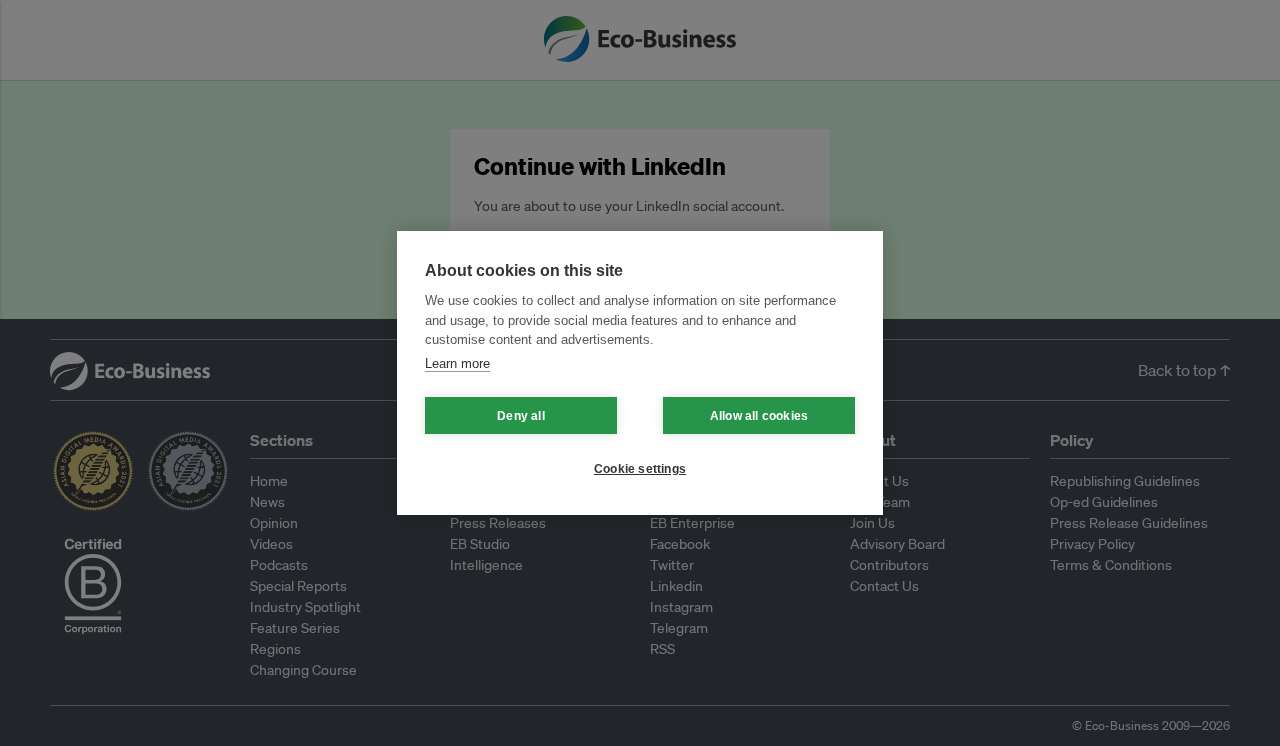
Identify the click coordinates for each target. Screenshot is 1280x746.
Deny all (521, 416)
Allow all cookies (759, 416)
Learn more (457, 363)
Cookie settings (640, 469)
